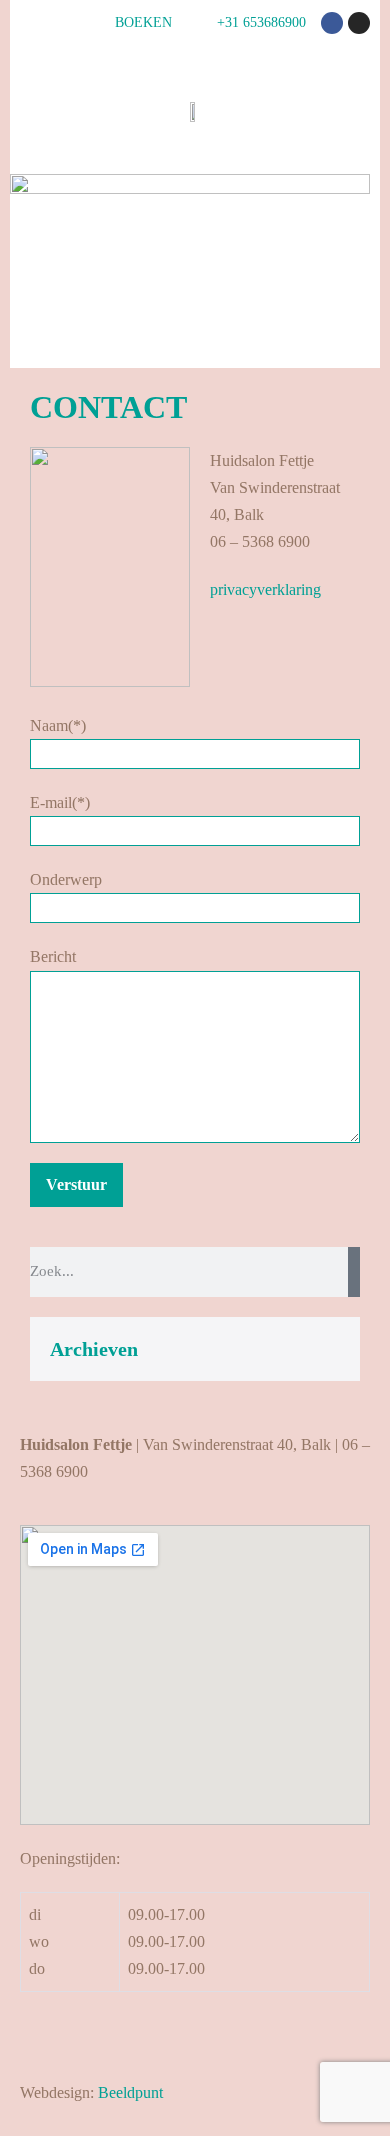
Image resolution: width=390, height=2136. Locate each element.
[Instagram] (359, 23)
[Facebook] (332, 23)
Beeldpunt (130, 2092)
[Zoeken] (354, 1272)
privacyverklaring (265, 589)
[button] (362, 337)
